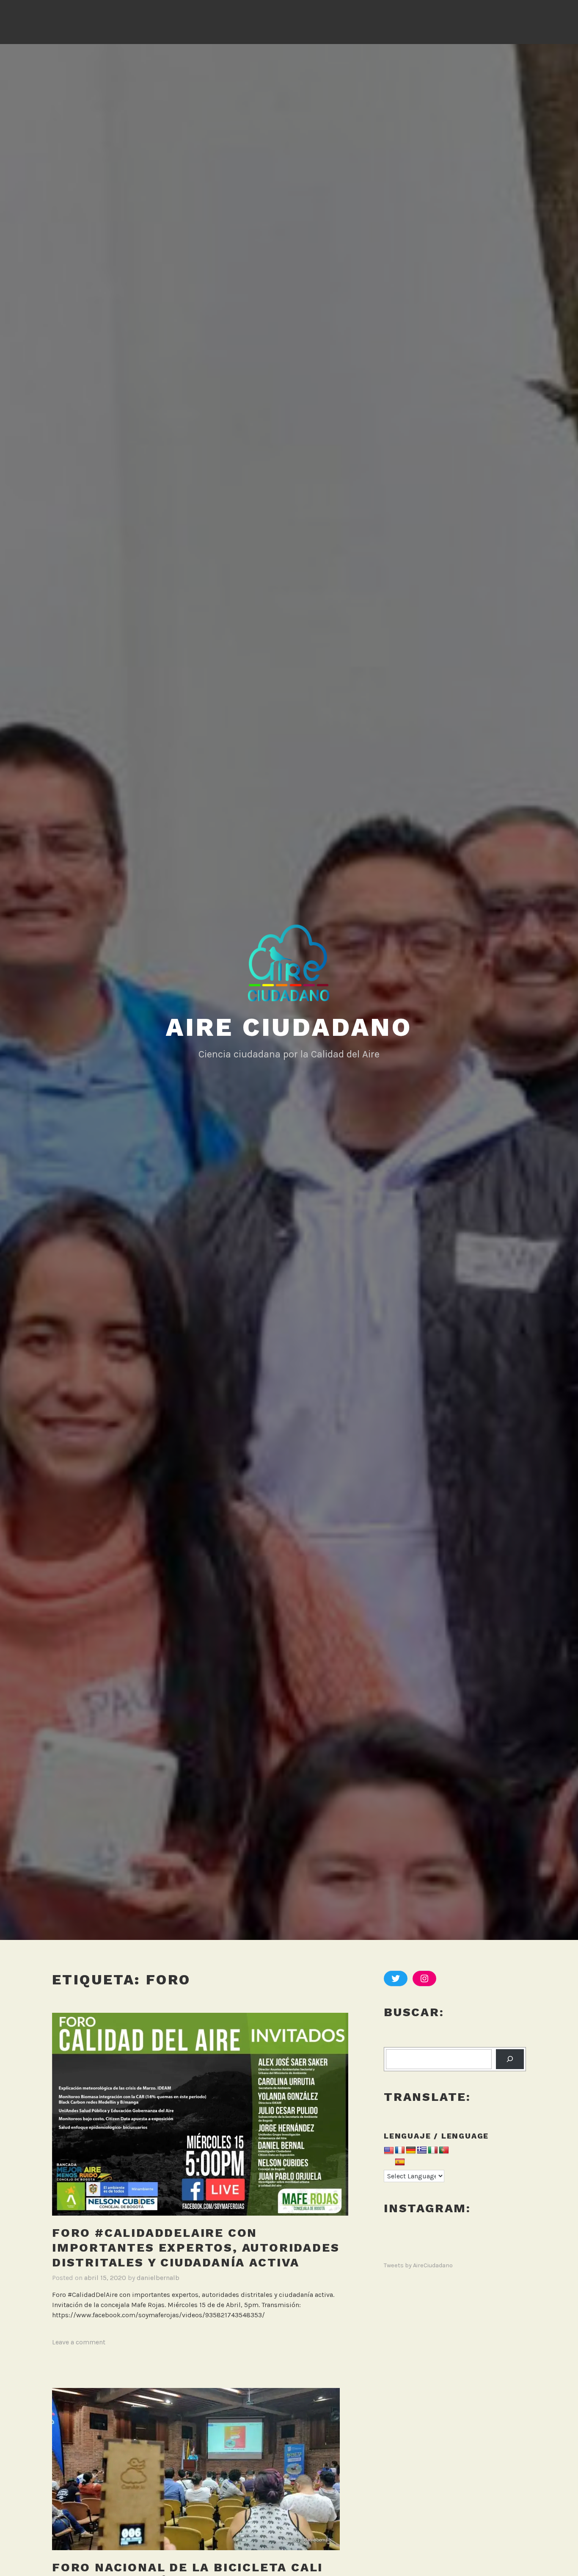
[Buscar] (510, 2059)
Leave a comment (79, 2342)
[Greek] (422, 2151)
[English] (389, 2151)
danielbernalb (158, 2278)
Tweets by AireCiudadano (418, 2265)
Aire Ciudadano (289, 1027)
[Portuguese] (444, 2151)
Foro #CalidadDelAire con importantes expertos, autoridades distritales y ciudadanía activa (196, 2248)
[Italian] (433, 2151)
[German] (411, 2151)
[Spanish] (400, 2163)
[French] (400, 2151)
